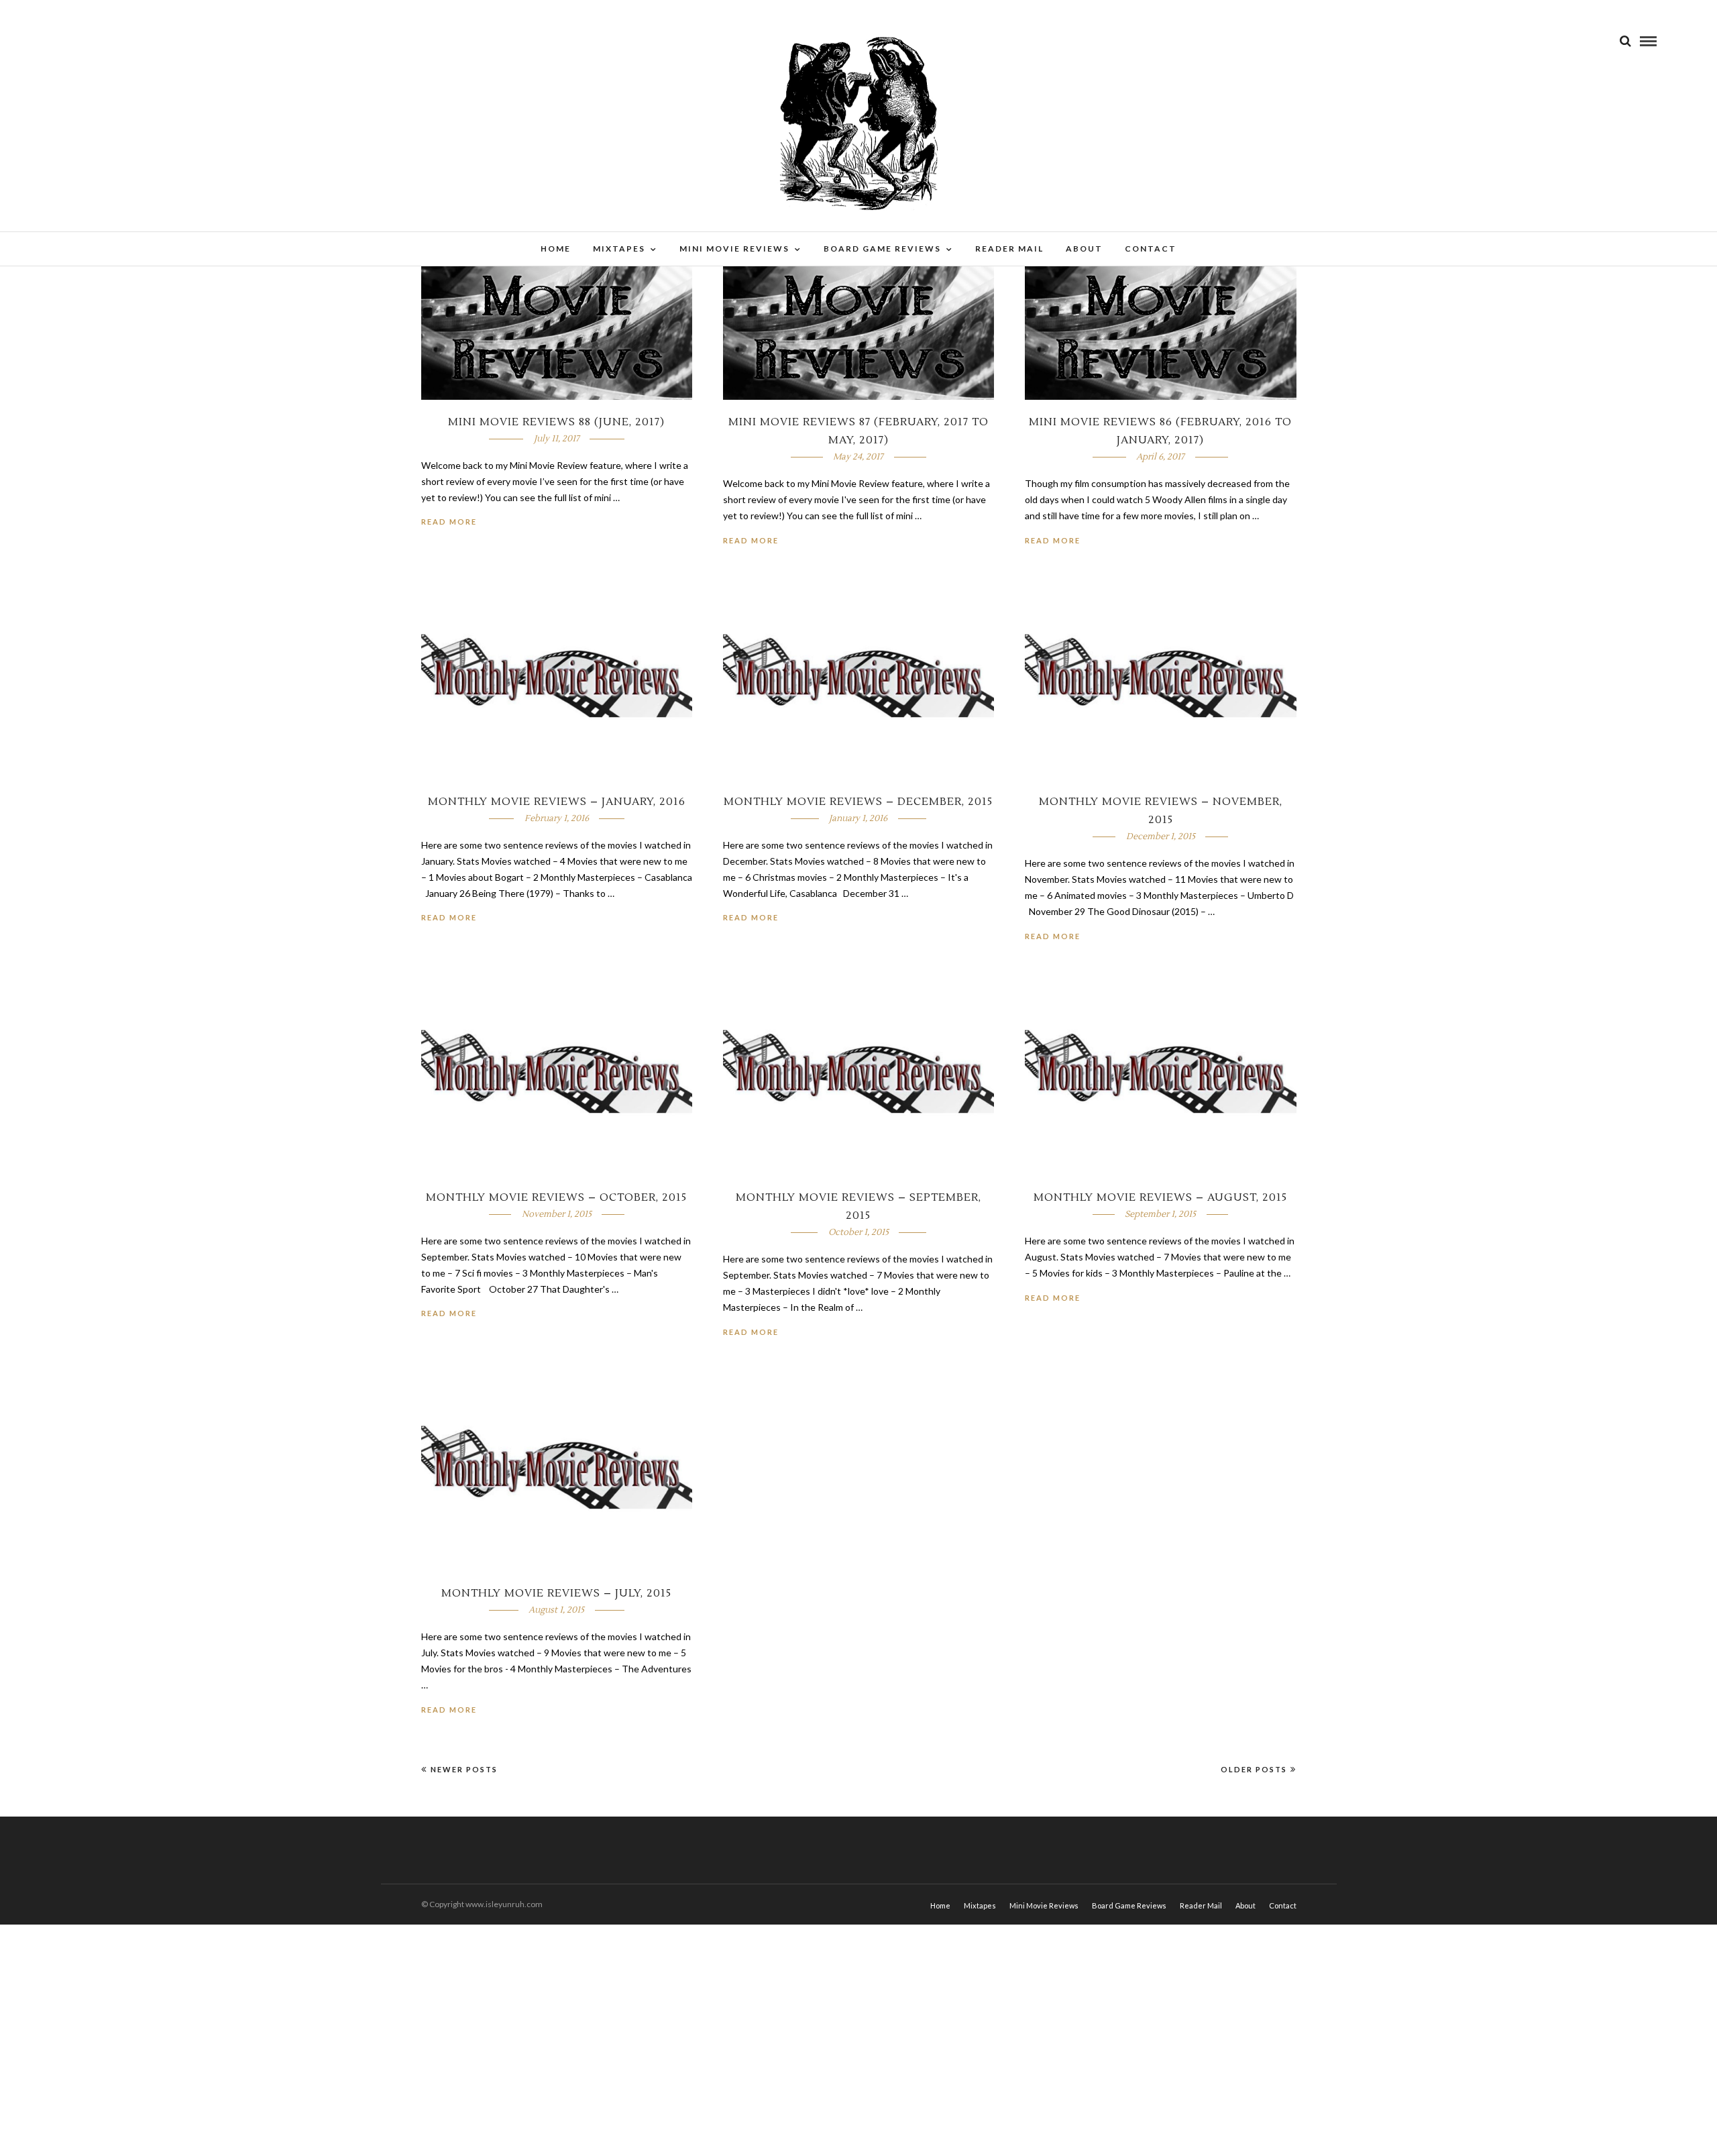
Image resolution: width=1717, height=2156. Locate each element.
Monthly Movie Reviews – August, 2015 (1160, 1197)
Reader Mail (1009, 249)
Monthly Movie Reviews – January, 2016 (557, 802)
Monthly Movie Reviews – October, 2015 (556, 1197)
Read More (449, 522)
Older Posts (1254, 1769)
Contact (1151, 249)
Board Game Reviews (882, 249)
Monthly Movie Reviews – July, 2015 (556, 1593)
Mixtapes (619, 249)
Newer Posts (464, 1769)
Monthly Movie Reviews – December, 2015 (858, 802)
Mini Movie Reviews (734, 249)
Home (556, 249)
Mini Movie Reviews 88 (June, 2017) (556, 422)
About (1084, 249)
